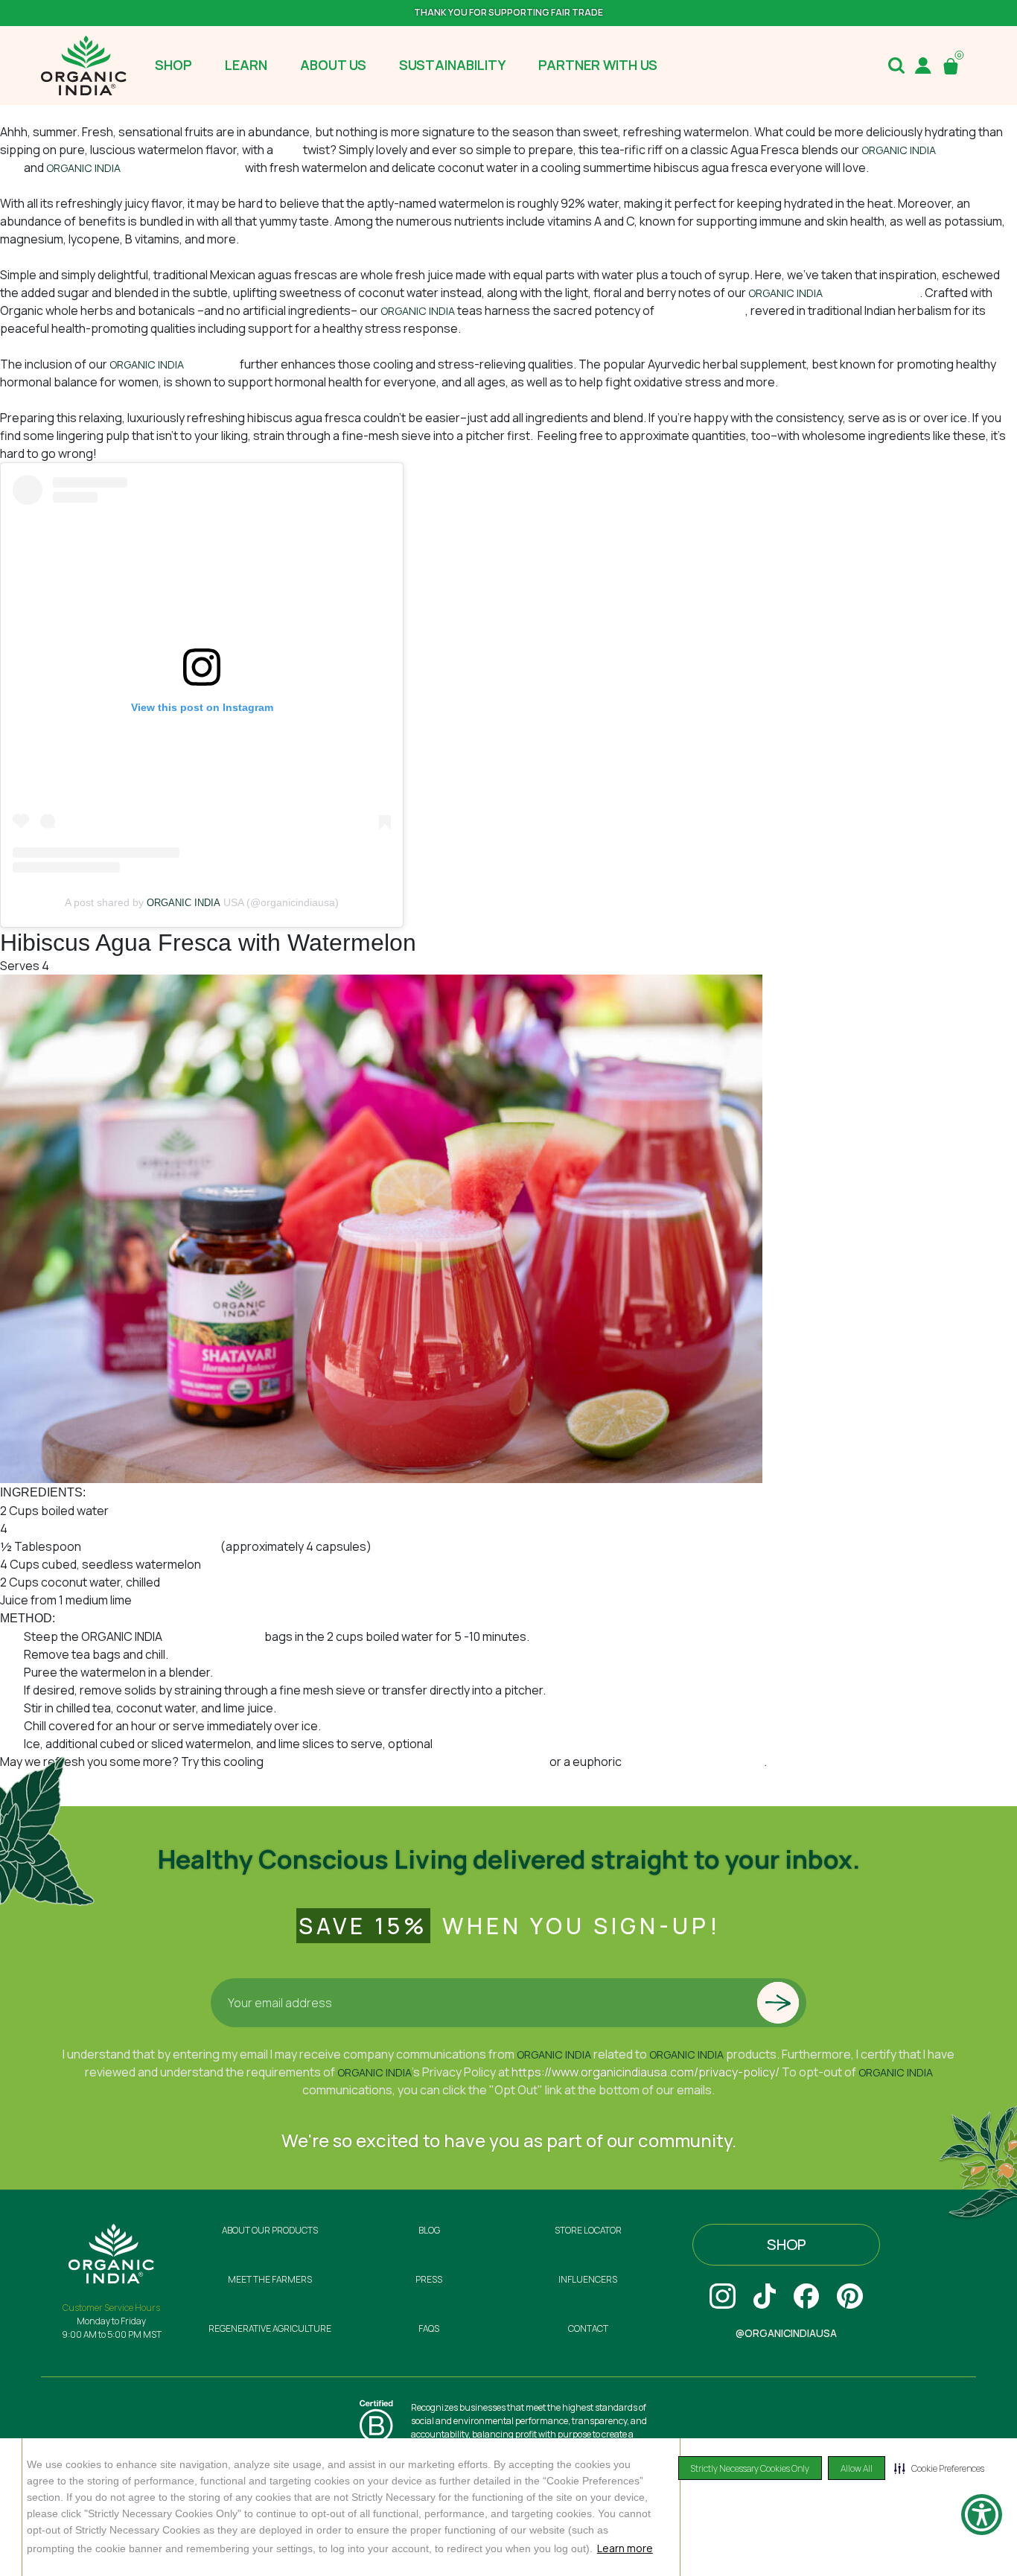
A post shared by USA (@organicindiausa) (202, 902)
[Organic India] (84, 66)
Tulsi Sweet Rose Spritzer (694, 1762)
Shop (787, 2244)
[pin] (850, 2296)
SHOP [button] (173, 65)
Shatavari (213, 364)
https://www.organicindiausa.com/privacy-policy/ (645, 2072)
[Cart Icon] (954, 66)
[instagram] (723, 2296)
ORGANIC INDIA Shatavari (151, 1546)
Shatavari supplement (184, 168)
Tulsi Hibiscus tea (872, 293)
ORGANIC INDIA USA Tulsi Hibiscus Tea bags (128, 1528)
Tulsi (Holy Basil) (701, 310)
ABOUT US (333, 65)
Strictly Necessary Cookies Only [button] (750, 2468)
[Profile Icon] (923, 66)
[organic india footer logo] (111, 2252)
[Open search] (896, 66)
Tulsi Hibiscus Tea (213, 1636)
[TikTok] (765, 2296)
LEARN (246, 65)
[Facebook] (806, 2296)
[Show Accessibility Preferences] (982, 2515)
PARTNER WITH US (598, 65)
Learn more (625, 2548)
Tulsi (289, 150)
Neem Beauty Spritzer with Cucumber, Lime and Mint (408, 1762)
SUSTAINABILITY (452, 65)
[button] (939, 2468)
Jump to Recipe (42, 114)
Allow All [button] (857, 2468)
